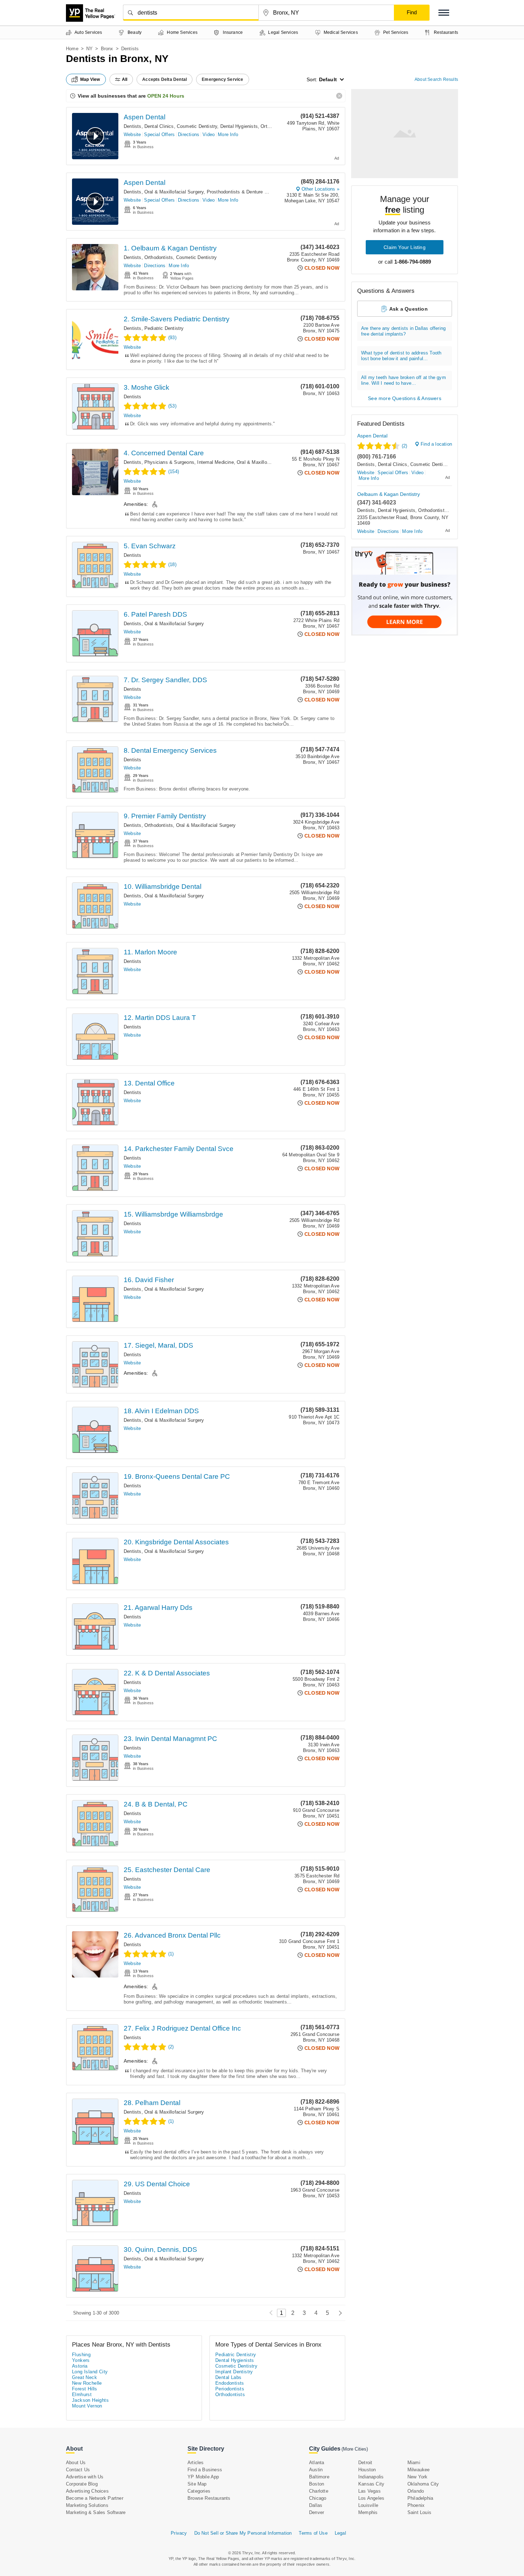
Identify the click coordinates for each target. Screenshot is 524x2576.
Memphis (368, 2512)
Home (72, 49)
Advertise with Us (85, 2477)
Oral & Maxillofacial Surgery (174, 192)
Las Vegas (369, 2491)
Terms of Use (313, 2533)
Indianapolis (371, 2477)
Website (132, 134)
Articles (196, 2463)
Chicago (318, 2498)
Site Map (197, 2484)
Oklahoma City (423, 2484)
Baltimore (319, 2477)
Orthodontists (159, 257)
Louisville (368, 2505)
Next (338, 2313)
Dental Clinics (159, 126)
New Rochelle (87, 2383)
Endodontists (230, 2383)
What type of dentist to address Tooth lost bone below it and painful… (401, 356)
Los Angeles (371, 2498)
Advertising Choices (87, 2491)
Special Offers (159, 134)
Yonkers (81, 2360)
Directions (189, 134)
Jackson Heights (90, 2400)
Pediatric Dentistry (164, 328)
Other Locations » (320, 189)
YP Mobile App (203, 2477)
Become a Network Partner (95, 2498)
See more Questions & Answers (405, 398)
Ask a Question (409, 309)
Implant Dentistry (234, 2372)
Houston (367, 2470)
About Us (76, 2463)
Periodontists (230, 2389)
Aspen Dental (145, 117)
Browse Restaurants (209, 2498)
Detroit (365, 2463)
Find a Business (205, 2470)
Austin (316, 2470)
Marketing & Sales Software (96, 2512)
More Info (228, 134)
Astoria (80, 2366)
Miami (414, 2463)
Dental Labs (228, 2377)
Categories (199, 2491)
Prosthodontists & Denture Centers (244, 192)
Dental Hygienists (239, 126)
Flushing (81, 2355)
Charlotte (319, 2491)
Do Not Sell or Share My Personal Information (243, 2533)
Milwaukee (419, 2470)
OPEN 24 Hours (166, 96)
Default (328, 79)
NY (89, 49)
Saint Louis (419, 2512)
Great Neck (84, 2377)
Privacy (179, 2533)
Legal (340, 2533)
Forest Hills (85, 2389)
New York (418, 2477)
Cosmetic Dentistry (197, 126)
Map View (90, 79)
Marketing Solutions (87, 2505)
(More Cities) (355, 2449)
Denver (317, 2512)
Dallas (316, 2505)
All (125, 79)
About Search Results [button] (436, 79)
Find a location (436, 444)
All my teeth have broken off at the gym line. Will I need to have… (404, 380)
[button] (444, 13)
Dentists (133, 126)
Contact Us (78, 2470)
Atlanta (317, 2463)
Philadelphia (420, 2498)
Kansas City (371, 2484)
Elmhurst (82, 2394)
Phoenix (416, 2505)
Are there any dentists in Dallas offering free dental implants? (403, 331)
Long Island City (90, 2372)
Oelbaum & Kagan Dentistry (389, 494)
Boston (317, 2484)
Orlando (416, 2491)
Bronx (107, 49)
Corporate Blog (82, 2484)
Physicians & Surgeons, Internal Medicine (189, 462)
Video (209, 134)
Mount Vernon (87, 2406)
